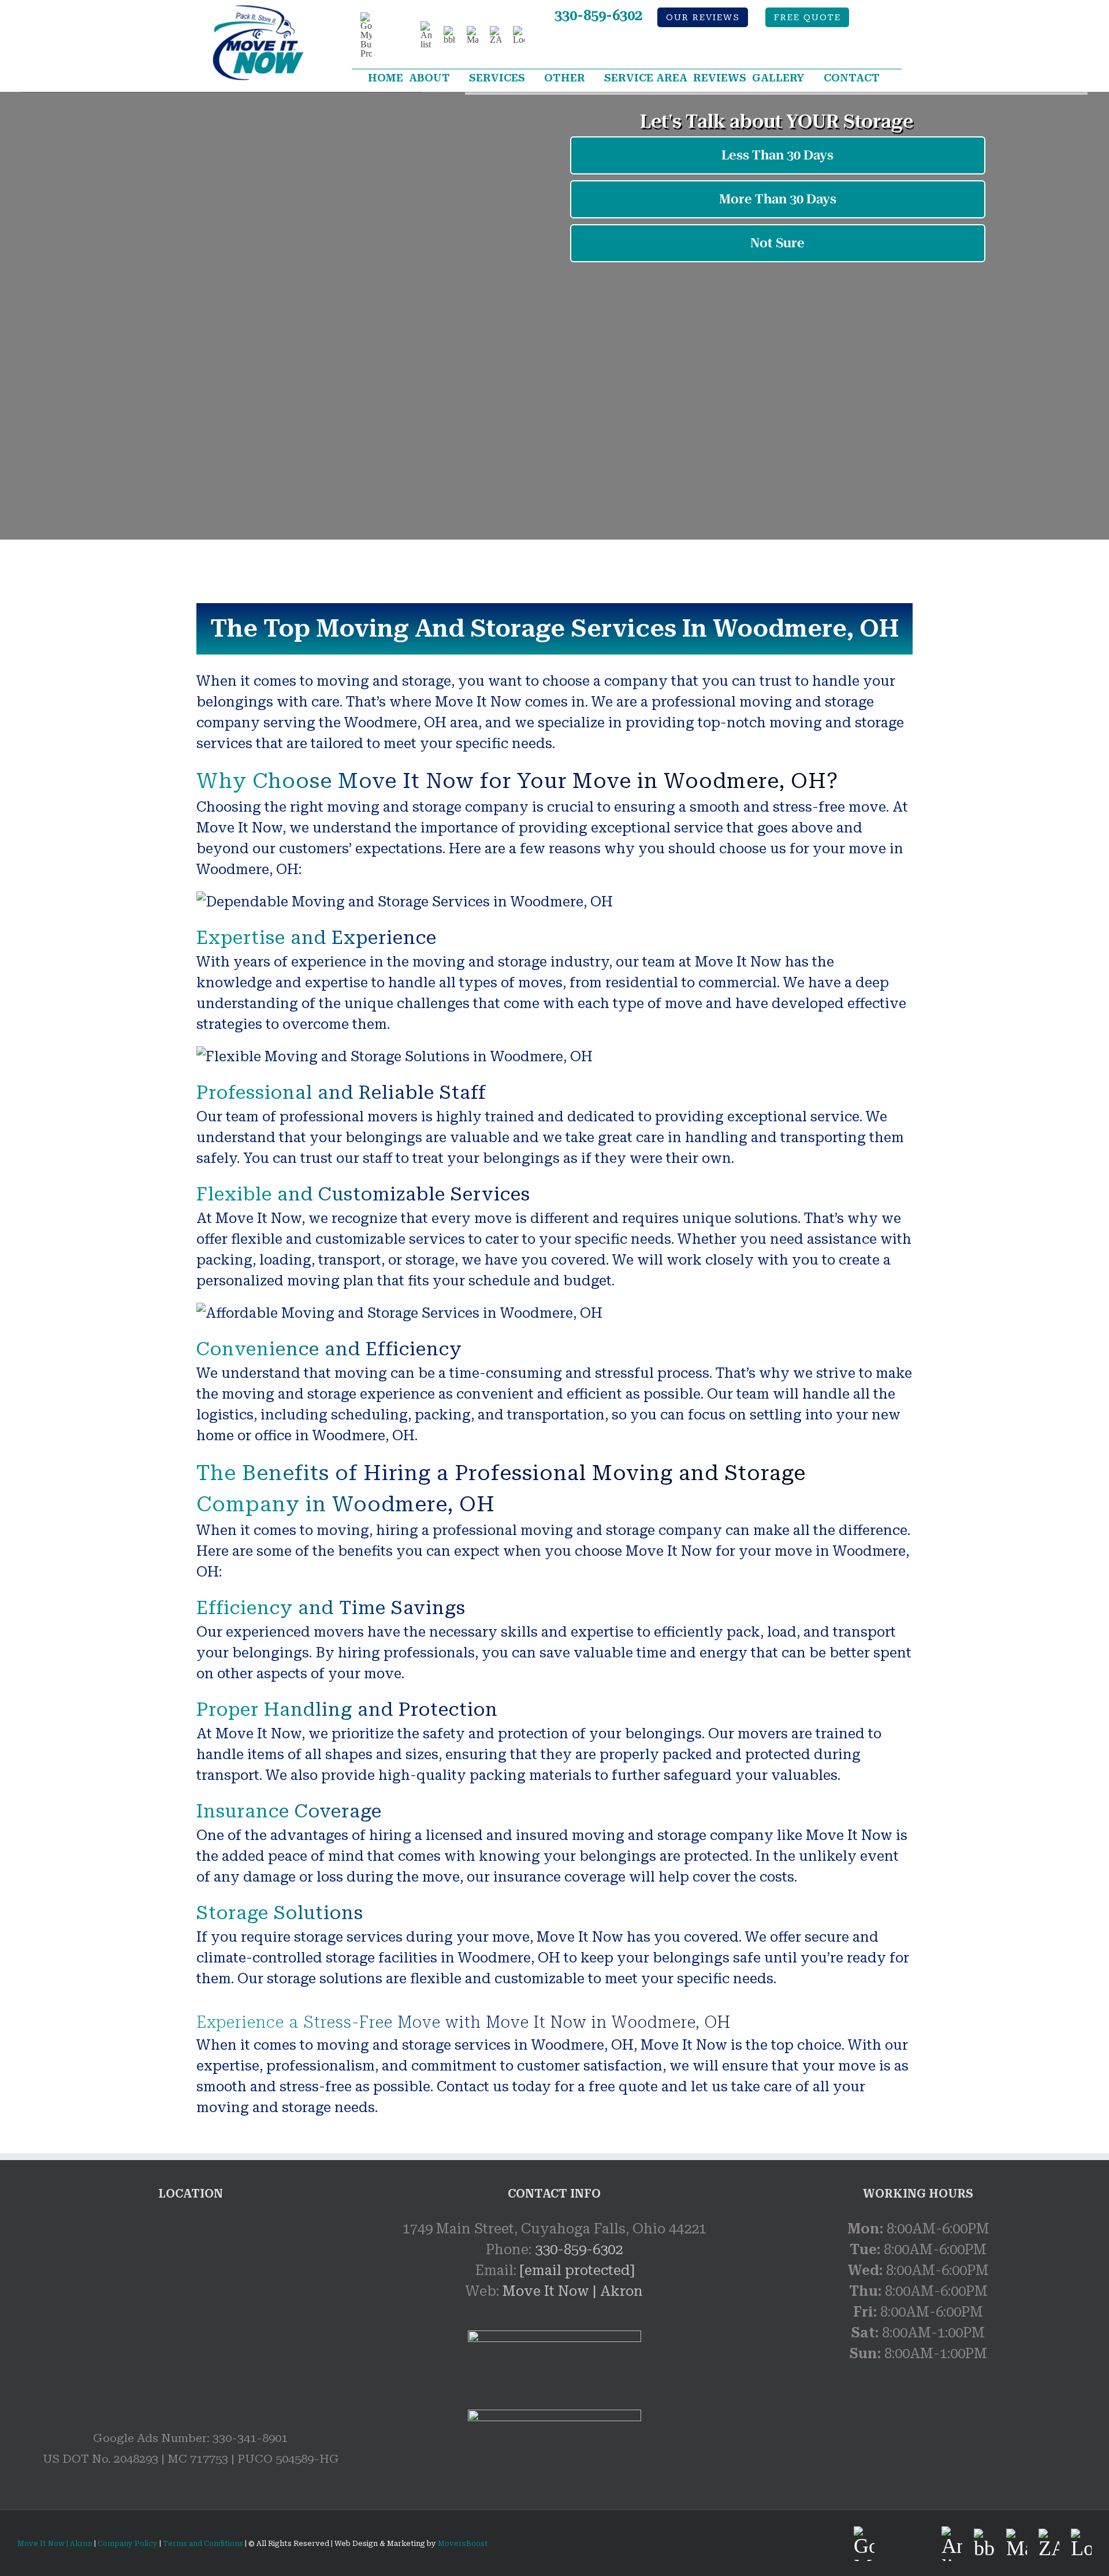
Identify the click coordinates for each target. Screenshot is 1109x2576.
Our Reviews (703, 18)
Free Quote (807, 18)
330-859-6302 (598, 16)
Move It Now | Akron (573, 2291)
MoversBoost (463, 2544)
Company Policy (127, 2544)
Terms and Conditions (203, 2544)
